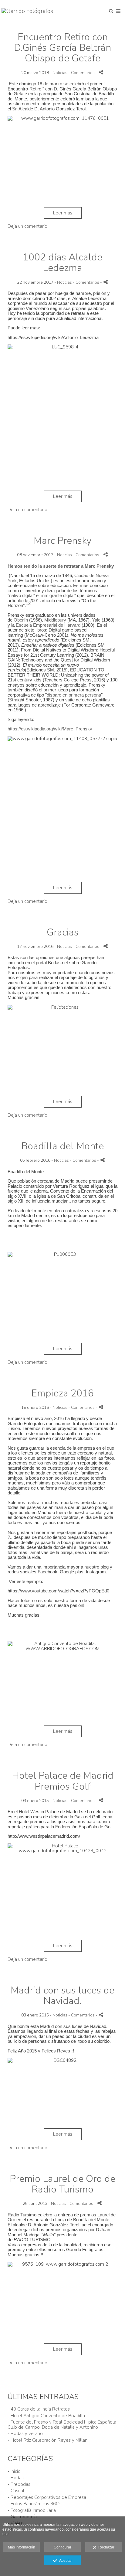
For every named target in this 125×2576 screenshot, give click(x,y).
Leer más (63, 213)
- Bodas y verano (25, 2434)
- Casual (16, 2491)
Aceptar (65, 2561)
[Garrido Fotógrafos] (27, 11)
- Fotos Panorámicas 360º (34, 2504)
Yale (96, 620)
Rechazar (105, 2547)
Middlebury (55, 620)
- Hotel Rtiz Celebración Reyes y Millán (47, 2440)
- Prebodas (19, 2484)
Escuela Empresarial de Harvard (48, 625)
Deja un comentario (27, 226)
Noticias (60, 73)
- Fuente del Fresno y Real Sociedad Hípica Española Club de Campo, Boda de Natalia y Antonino (62, 2425)
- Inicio (14, 2471)
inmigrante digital (58, 595)
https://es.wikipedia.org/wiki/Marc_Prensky (50, 729)
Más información (22, 2547)
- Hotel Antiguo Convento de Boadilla (46, 2416)
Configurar (62, 2547)
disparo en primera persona (74, 695)
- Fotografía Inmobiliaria (32, 2510)
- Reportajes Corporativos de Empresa (47, 2497)
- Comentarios (82, 73)
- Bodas (16, 2478)
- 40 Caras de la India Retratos (39, 2409)
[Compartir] (101, 72)
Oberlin (21, 620)
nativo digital (21, 595)
